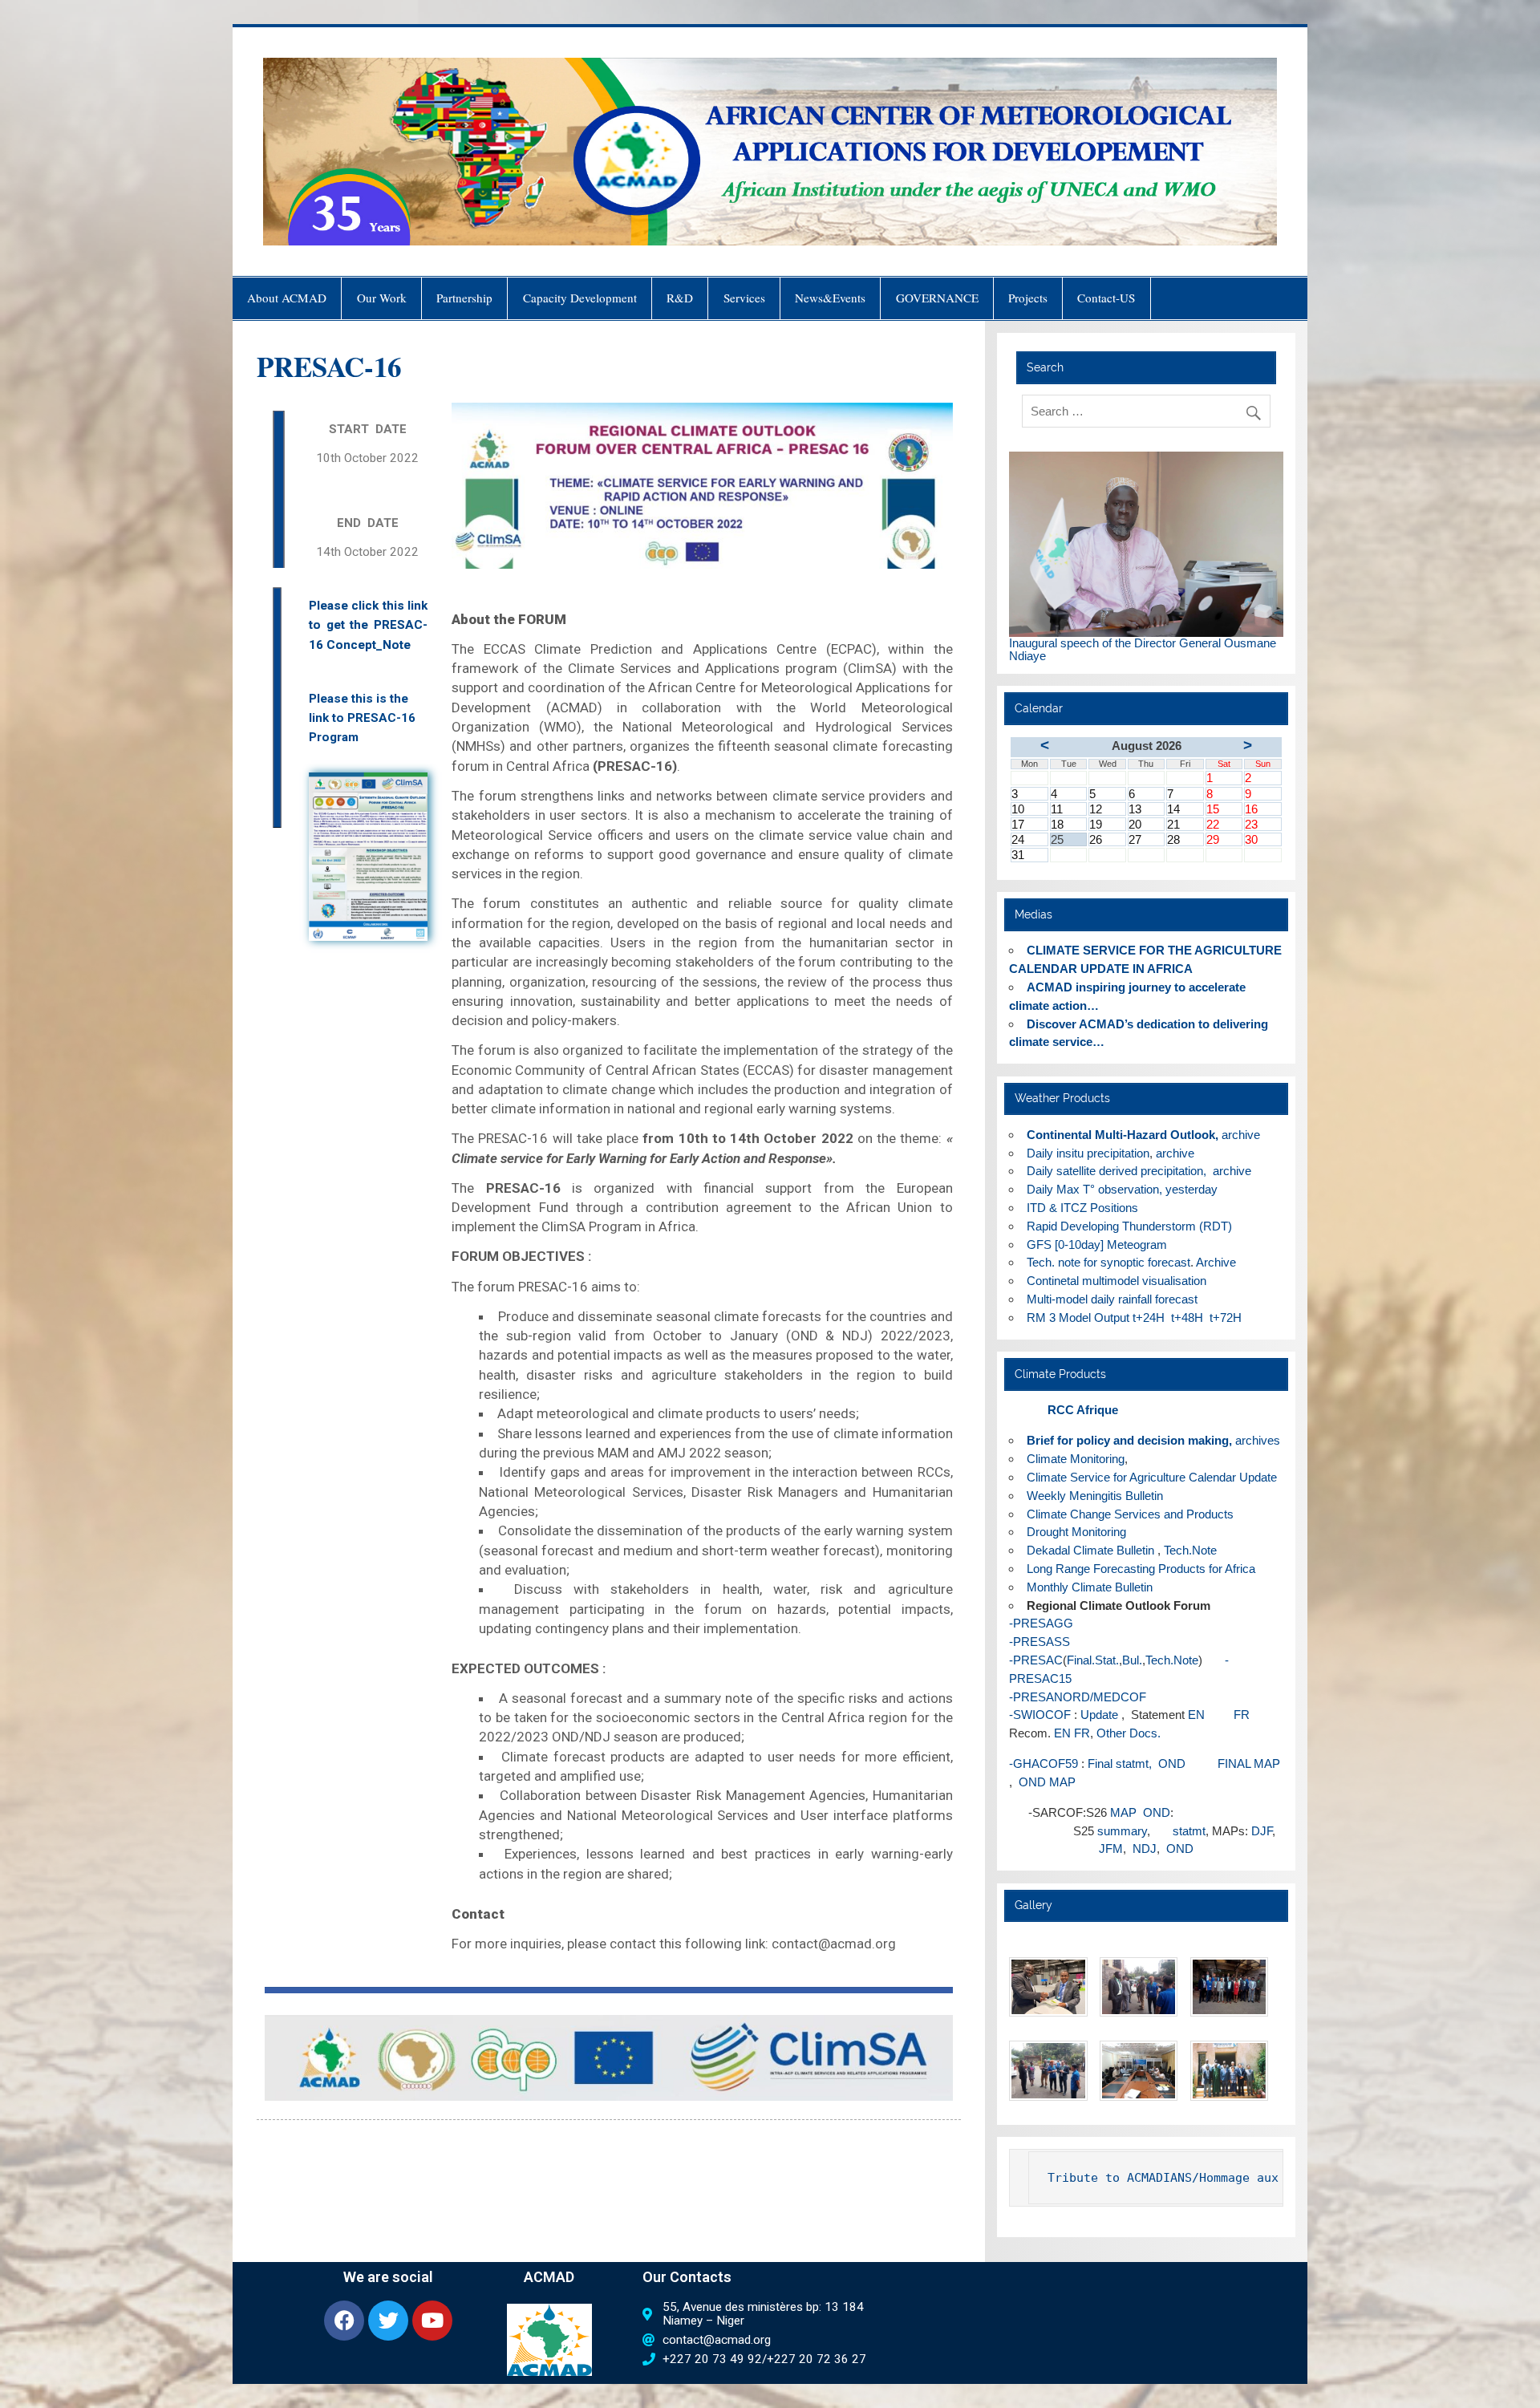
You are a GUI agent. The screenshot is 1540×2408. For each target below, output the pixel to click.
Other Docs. (1129, 1733)
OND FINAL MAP (1219, 1763)
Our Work (382, 298)
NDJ (1145, 1849)
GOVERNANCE (937, 298)
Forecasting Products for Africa (1174, 1569)
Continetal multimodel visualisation (1116, 1281)
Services (744, 298)
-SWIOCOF (1040, 1715)
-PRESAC (1036, 1660)
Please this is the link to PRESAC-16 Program (362, 718)
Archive (1216, 1262)
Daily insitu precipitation (1088, 1153)
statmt (1189, 1831)
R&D (680, 298)
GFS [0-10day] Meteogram (1097, 1245)
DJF (1262, 1831)
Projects (1028, 298)
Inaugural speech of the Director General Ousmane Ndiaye (1143, 649)
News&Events (830, 298)
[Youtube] (432, 2321)
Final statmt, (1120, 1763)
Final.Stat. (1093, 1660)
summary (1122, 1831)
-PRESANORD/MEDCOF (1078, 1697)
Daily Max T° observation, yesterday (1122, 1189)
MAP (1125, 1812)
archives (1258, 1440)
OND (1157, 1812)
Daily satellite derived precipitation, (1116, 1171)
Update (1099, 1715)
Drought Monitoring (1076, 1532)
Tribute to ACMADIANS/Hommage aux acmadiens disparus (1232, 2178)
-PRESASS (1039, 1642)
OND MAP (1046, 1782)
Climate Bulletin (1090, 1550)
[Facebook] (344, 2321)
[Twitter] (388, 2321)
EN (1196, 1715)
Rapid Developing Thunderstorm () (1129, 1226)
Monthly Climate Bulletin (1090, 1587)
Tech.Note (1190, 1550)
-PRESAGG (1041, 1623)
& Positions (1084, 1208)
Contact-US (1106, 298)
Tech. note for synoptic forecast (1108, 1262)
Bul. (1132, 1660)
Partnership (464, 298)
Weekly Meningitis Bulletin (1095, 1496)
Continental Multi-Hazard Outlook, (1123, 1135)
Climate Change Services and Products (1130, 1514)
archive (1241, 1135)
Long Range (1058, 1569)
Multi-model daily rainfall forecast (1114, 1299)
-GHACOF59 (1044, 1763)
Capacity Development (580, 298)
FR (1229, 1715)
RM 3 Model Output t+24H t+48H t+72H (1134, 1318)
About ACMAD (287, 298)
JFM (1111, 1849)
